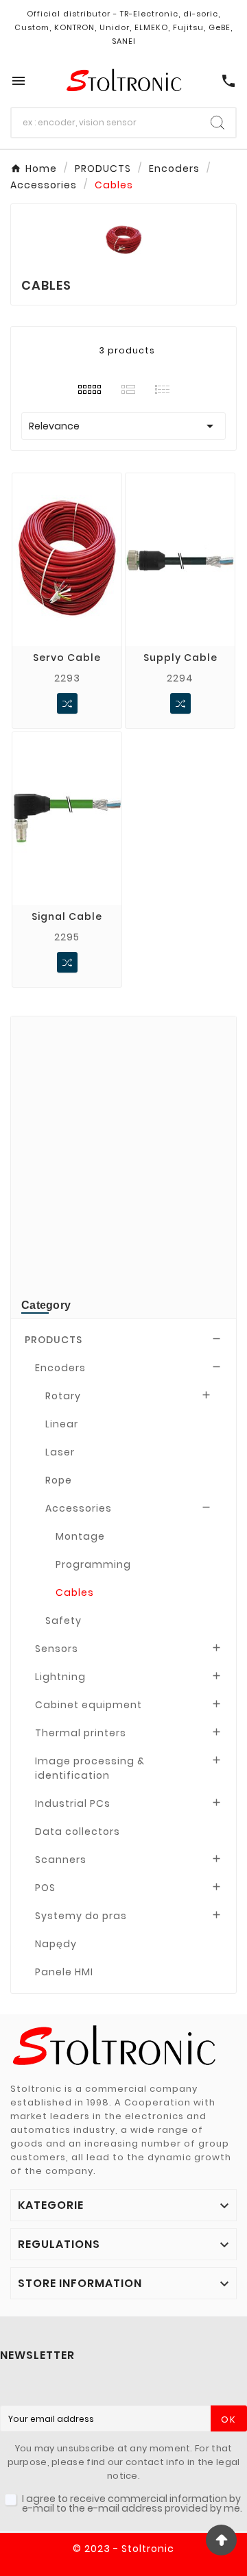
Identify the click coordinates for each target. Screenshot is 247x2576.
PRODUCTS (54, 1340)
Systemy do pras (81, 1916)
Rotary (63, 1396)
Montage (80, 1536)
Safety (63, 1621)
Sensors (57, 1649)
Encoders (60, 1368)
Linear (62, 1424)
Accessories (79, 1508)
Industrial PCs (73, 1803)
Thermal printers (81, 1733)
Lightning (60, 1677)
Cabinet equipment (89, 1705)
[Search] (217, 123)
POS (45, 1888)
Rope (59, 1480)
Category (46, 1305)
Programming (93, 1564)
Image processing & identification (90, 1768)
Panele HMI (64, 1972)
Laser (60, 1452)
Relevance (123, 426)
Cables (75, 1592)
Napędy (56, 1944)
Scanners (61, 1860)
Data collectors (78, 1831)
